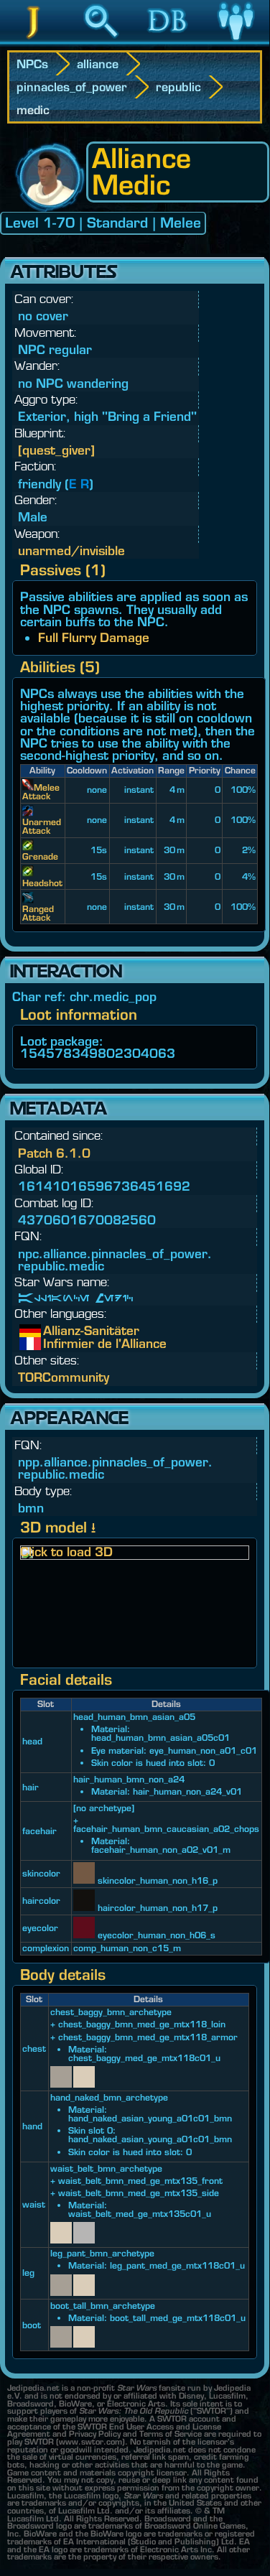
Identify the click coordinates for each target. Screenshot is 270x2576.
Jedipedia (33, 42)
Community (236, 42)
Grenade (40, 856)
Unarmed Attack (42, 826)
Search (101, 42)
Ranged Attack (38, 913)
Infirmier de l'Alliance (54, 1344)
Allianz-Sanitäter (54, 1331)
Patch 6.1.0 (54, 1153)
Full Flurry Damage (94, 637)
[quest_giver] (56, 450)
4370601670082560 (87, 1220)
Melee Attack (41, 792)
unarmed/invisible (71, 550)
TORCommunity (64, 1377)
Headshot (42, 883)
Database (168, 42)
